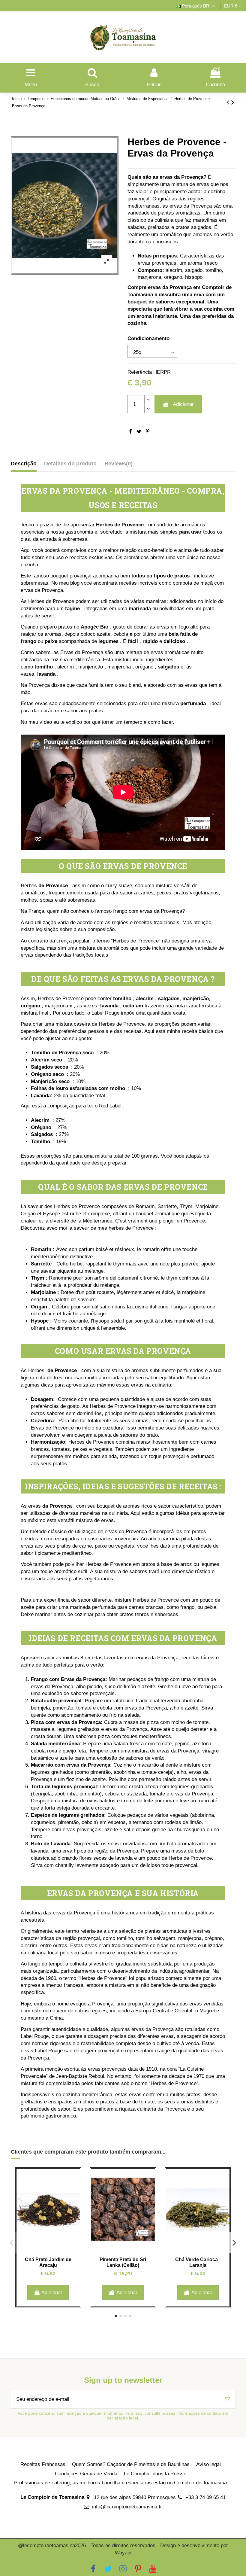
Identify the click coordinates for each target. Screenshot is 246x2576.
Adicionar (183, 404)
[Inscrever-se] (228, 2399)
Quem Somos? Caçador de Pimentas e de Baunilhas (131, 2464)
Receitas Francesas (43, 2464)
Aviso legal (208, 2464)
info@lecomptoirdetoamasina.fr (127, 2507)
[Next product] (233, 102)
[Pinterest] (148, 432)
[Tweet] (139, 432)
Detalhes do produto (70, 464)
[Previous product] (229, 102)
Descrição (24, 464)
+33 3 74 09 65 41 (205, 2497)
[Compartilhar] (130, 432)
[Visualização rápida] (48, 2248)
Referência (140, 372)
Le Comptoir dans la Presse (155, 2474)
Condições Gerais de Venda (86, 2474)
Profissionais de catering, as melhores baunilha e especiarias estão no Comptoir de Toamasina (120, 2483)
